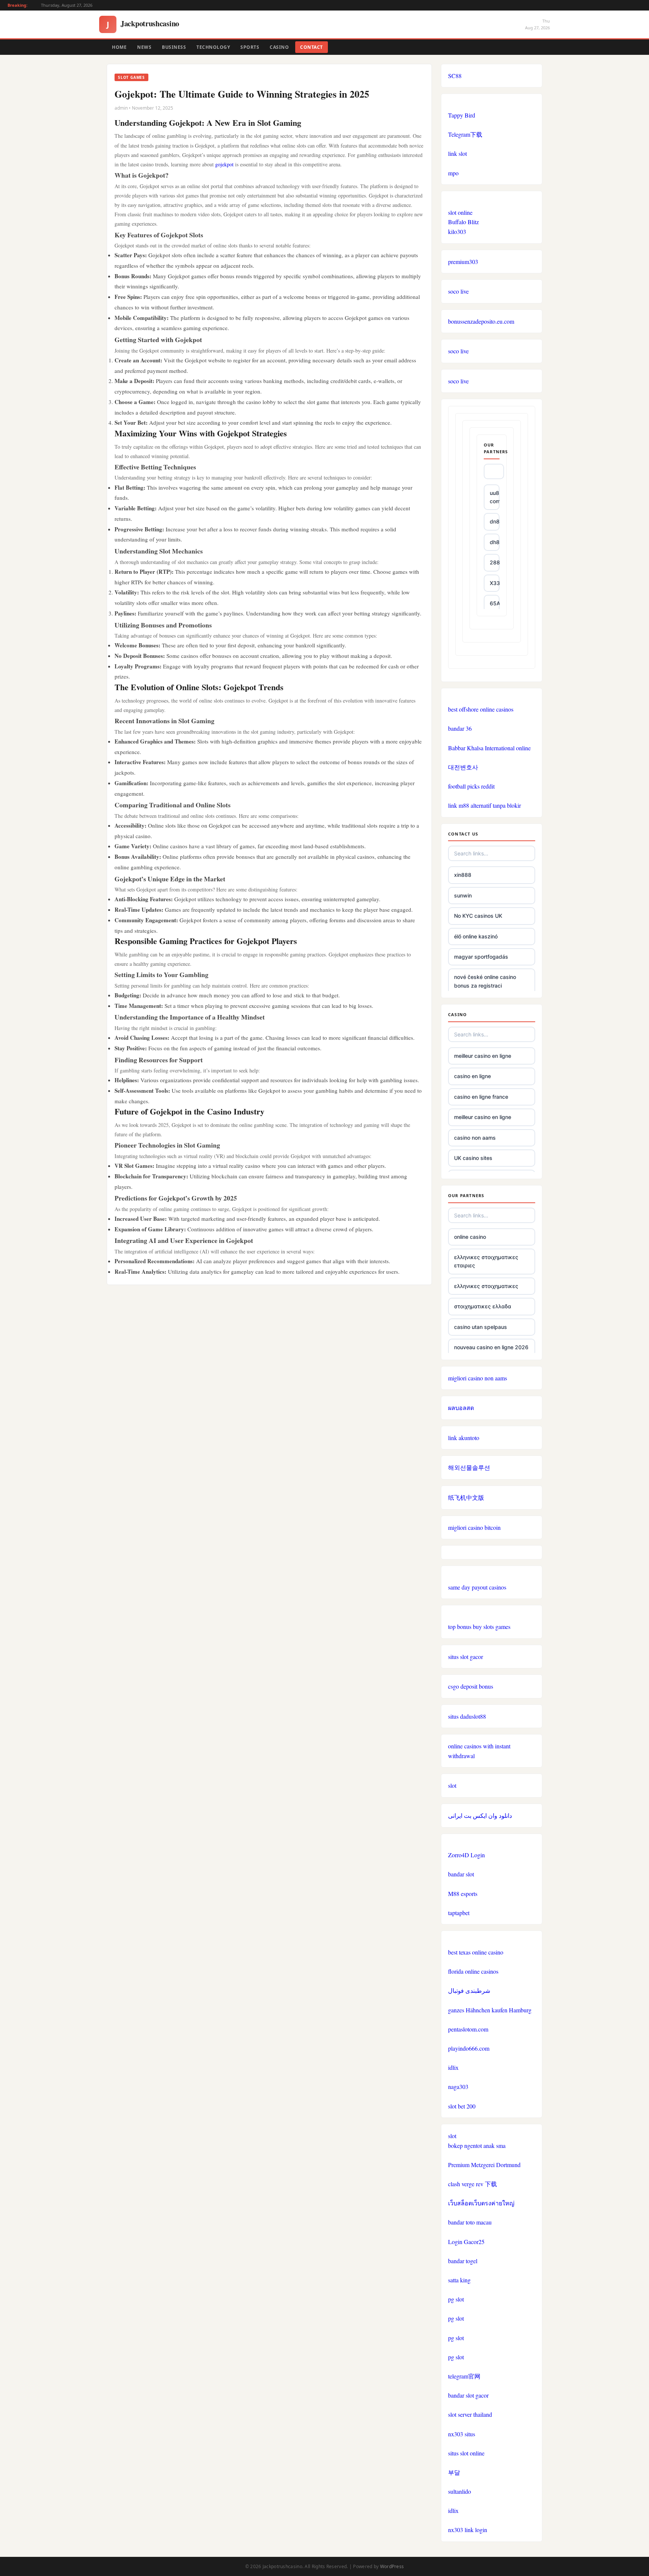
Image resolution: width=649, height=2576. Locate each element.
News (144, 47)
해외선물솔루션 (469, 1467)
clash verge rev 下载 (472, 2184)
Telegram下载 (465, 134)
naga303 (458, 2087)
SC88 (455, 76)
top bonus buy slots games (479, 1627)
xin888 (463, 875)
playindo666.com (469, 2048)
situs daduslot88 (467, 1716)
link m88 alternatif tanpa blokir (484, 805)
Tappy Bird (462, 115)
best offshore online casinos (481, 709)
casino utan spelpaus (481, 1327)
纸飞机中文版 (466, 1497)
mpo (453, 173)
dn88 (495, 521)
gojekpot (224, 164)
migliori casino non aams (478, 1378)
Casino (279, 47)
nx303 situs (462, 2434)
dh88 (495, 542)
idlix (453, 2067)
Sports (250, 47)
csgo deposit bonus (471, 1686)
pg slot (456, 2299)
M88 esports (463, 1894)
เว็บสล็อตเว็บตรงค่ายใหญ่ (481, 2203)
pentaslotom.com (468, 2029)
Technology (213, 47)
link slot (457, 153)
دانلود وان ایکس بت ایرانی (480, 1815)
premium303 (463, 262)
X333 (495, 583)
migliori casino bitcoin (474, 1527)
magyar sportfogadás (481, 957)
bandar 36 (460, 728)
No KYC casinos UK (478, 916)
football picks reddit (471, 786)
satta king (459, 2280)
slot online (460, 212)
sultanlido (460, 2491)
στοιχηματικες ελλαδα (483, 1306)
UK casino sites (473, 1158)
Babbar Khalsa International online (489, 748)
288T (495, 562)
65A (495, 603)
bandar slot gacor (468, 2395)
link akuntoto (464, 1438)
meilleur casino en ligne (483, 1056)
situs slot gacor (466, 1657)
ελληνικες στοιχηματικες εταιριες (486, 1261)
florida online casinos (473, 1971)
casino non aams (475, 1138)
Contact (312, 47)
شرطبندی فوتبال (469, 1990)
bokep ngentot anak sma (477, 2145)
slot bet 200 (462, 2106)
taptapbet (459, 1913)
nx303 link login (468, 2530)
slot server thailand (470, 2414)
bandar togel (463, 2261)
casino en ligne (472, 1076)
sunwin (463, 895)
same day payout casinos (477, 1587)
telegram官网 (464, 2376)
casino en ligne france (481, 1097)
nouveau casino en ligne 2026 (491, 1347)
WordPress (392, 2566)
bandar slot (461, 1874)
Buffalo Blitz (463, 222)
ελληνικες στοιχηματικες (486, 1286)
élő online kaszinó (476, 936)
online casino (470, 1237)
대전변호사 (463, 767)
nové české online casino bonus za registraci (485, 981)
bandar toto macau (470, 2222)
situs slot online (466, 2453)
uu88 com (495, 497)
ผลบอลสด (461, 1408)
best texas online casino (476, 1952)
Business (174, 47)
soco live (458, 291)
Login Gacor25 (466, 2242)
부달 (454, 2472)
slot (452, 1785)
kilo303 (457, 232)
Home (119, 47)
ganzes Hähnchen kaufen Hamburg (490, 2010)
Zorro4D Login (466, 1855)
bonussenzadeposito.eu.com (481, 321)
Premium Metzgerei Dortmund (484, 2165)
